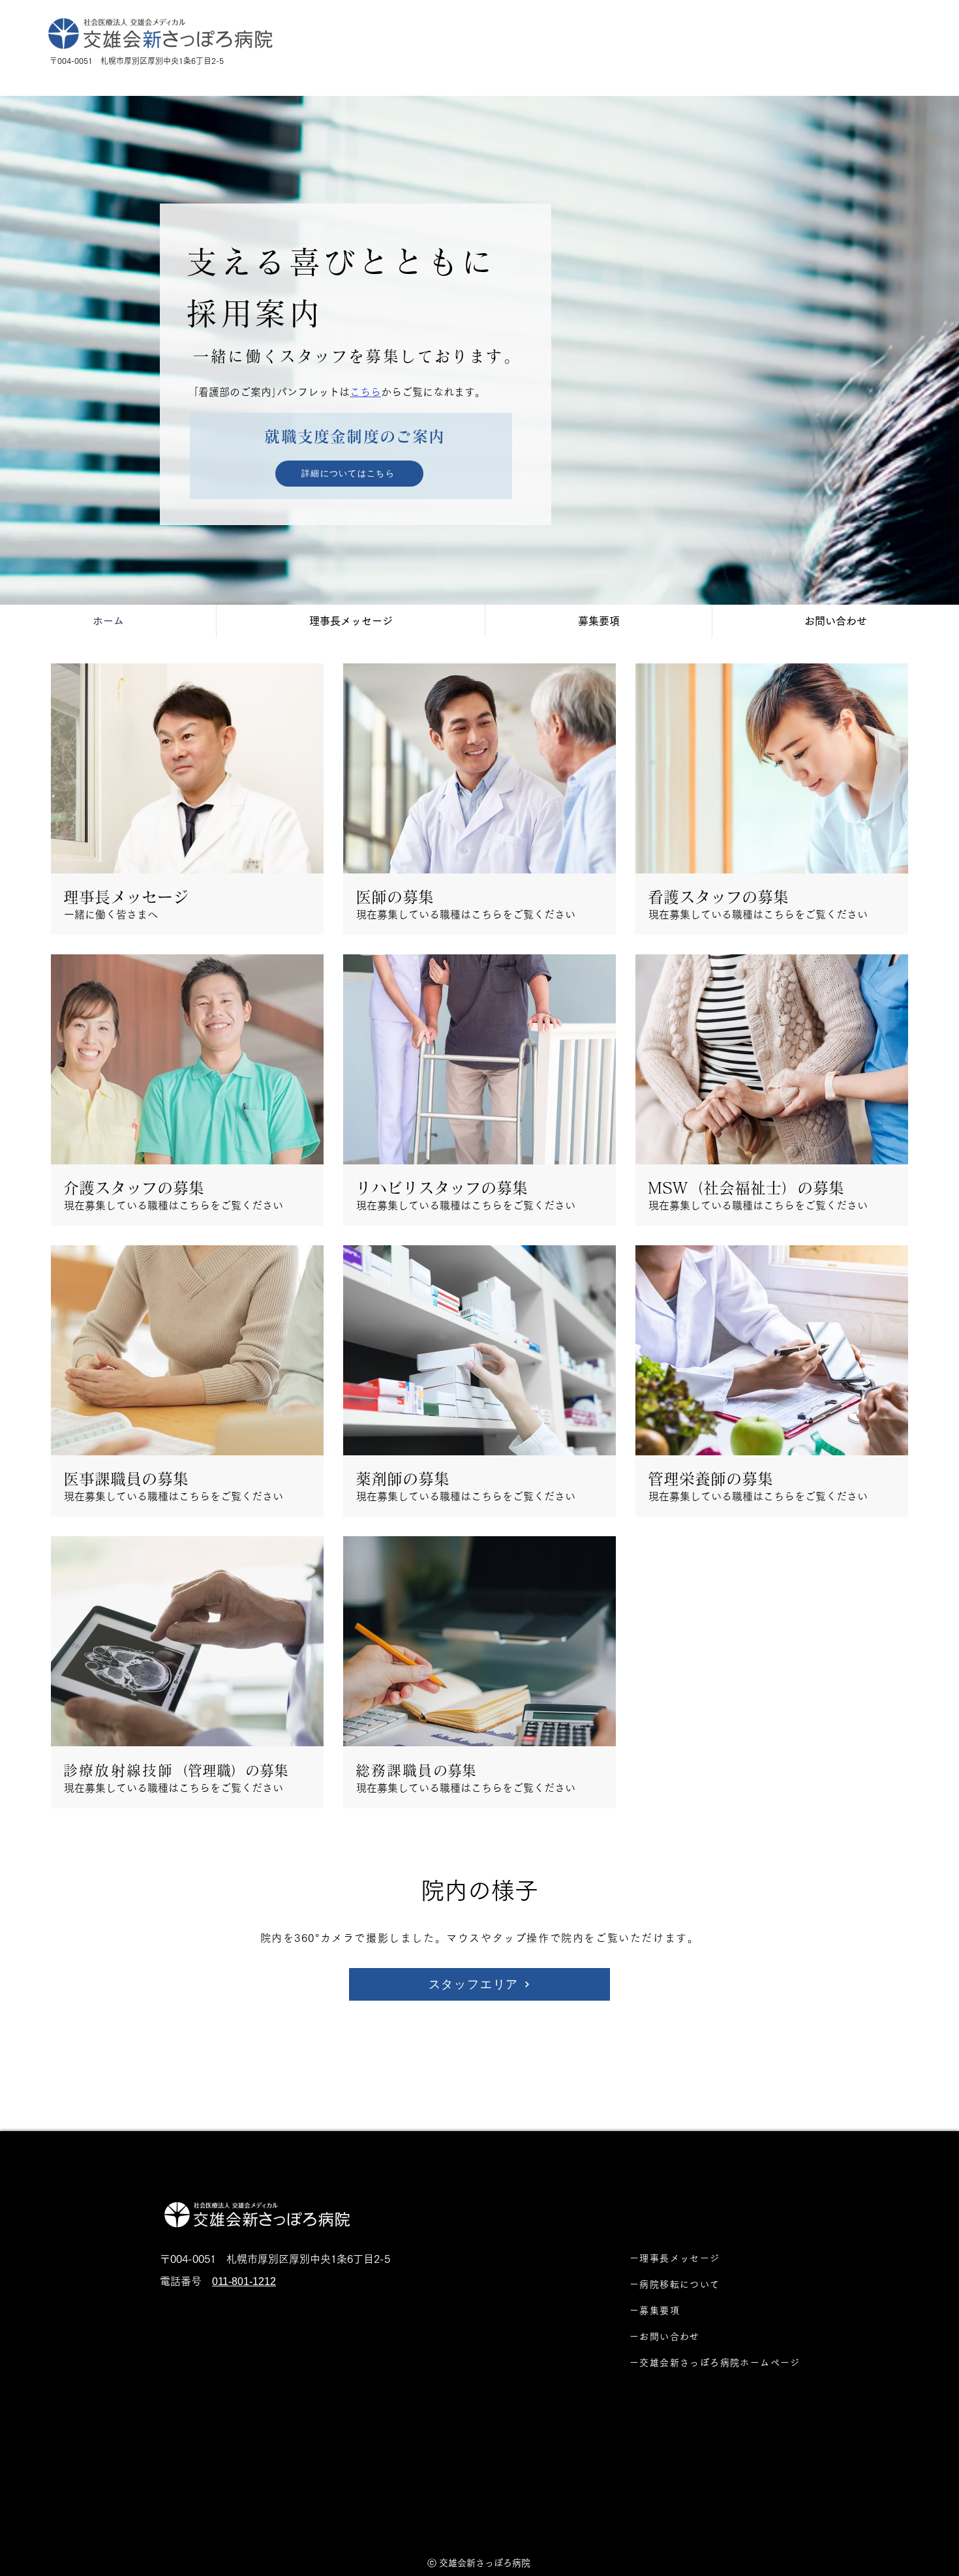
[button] (187, 1088)
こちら (365, 392)
